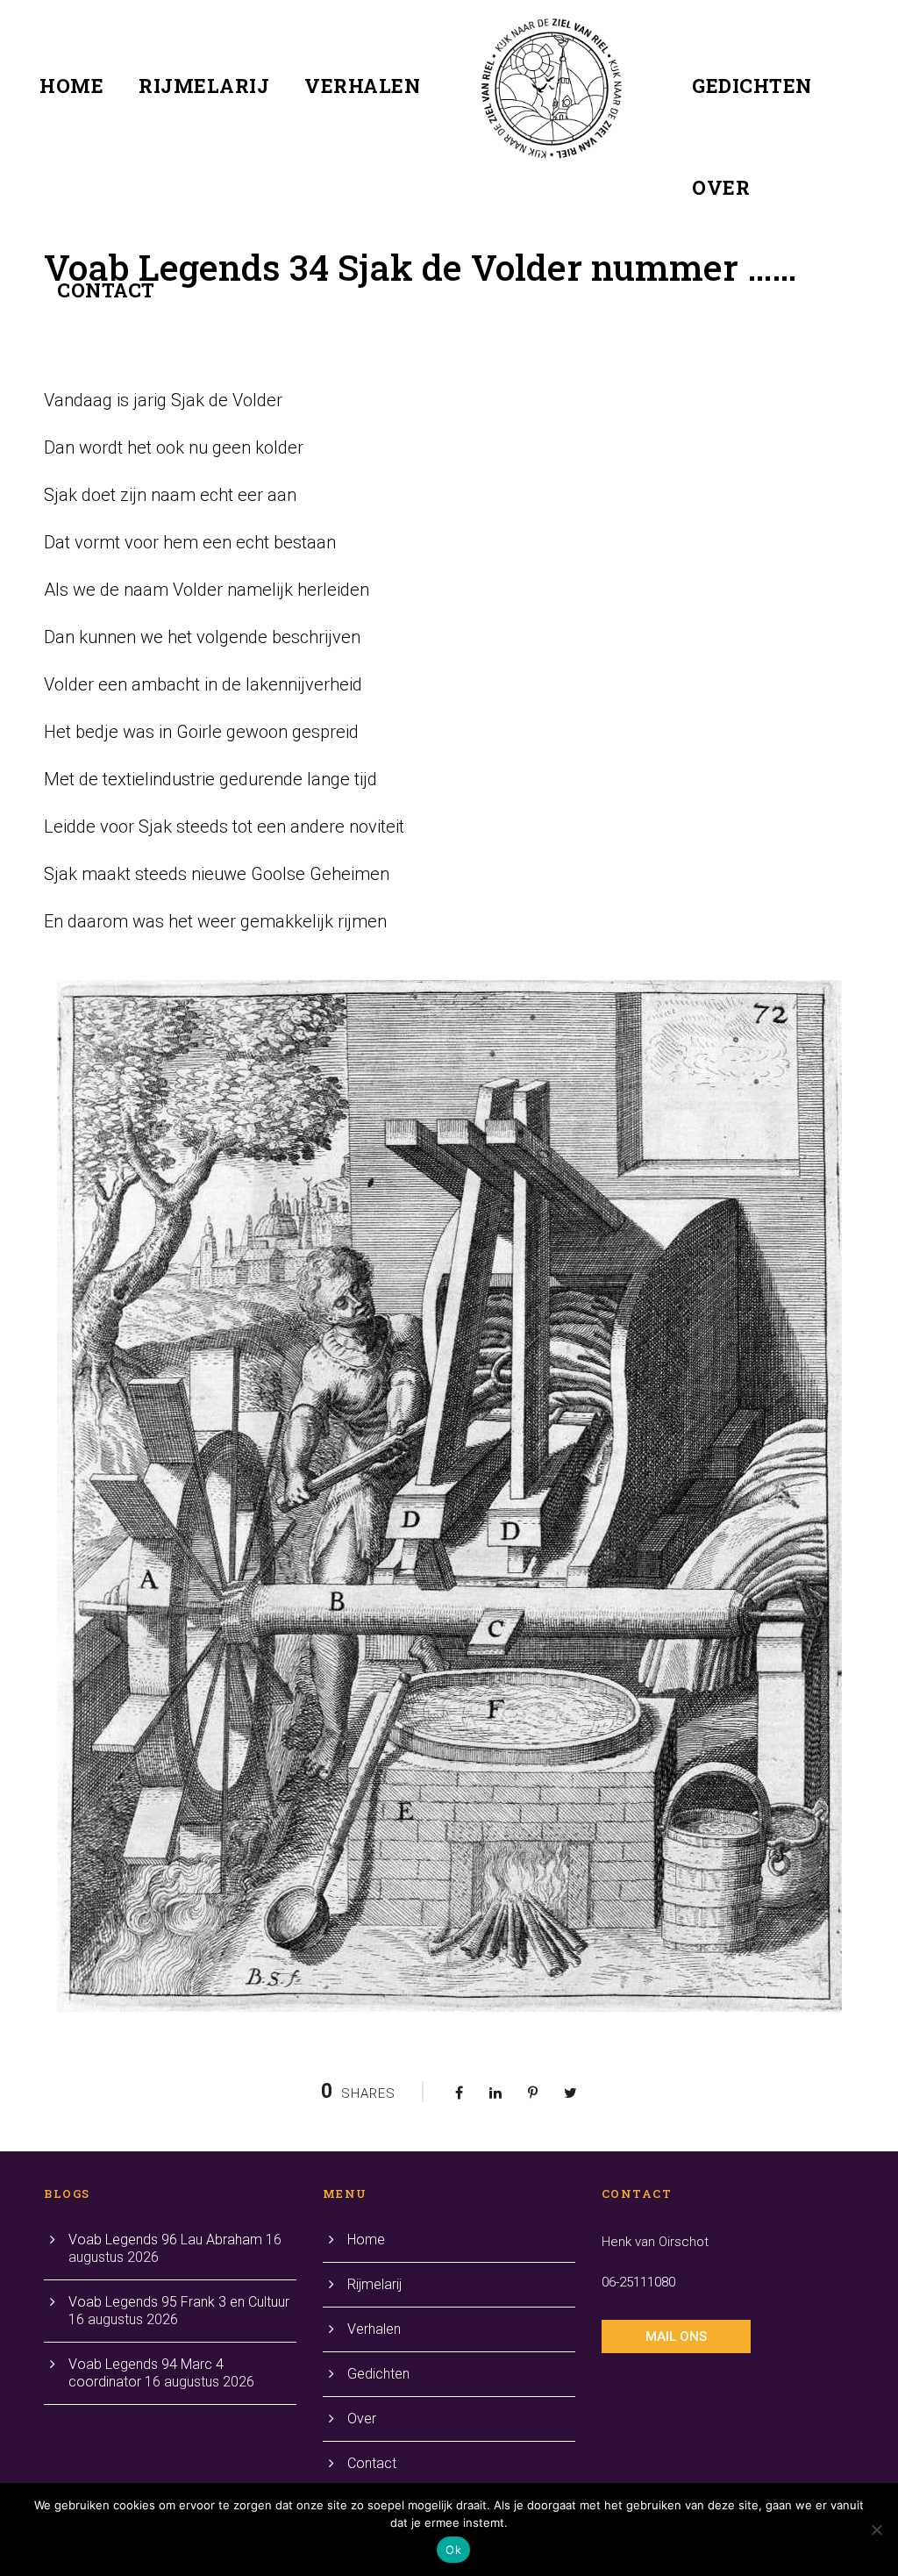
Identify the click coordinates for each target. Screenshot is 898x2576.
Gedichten (752, 86)
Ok (453, 2550)
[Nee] (876, 2529)
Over (721, 187)
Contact (106, 290)
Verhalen (362, 86)
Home (71, 86)
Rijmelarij (204, 86)
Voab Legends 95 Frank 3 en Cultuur (179, 2302)
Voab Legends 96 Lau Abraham (165, 2240)
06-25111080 (638, 2282)
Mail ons (676, 2336)
